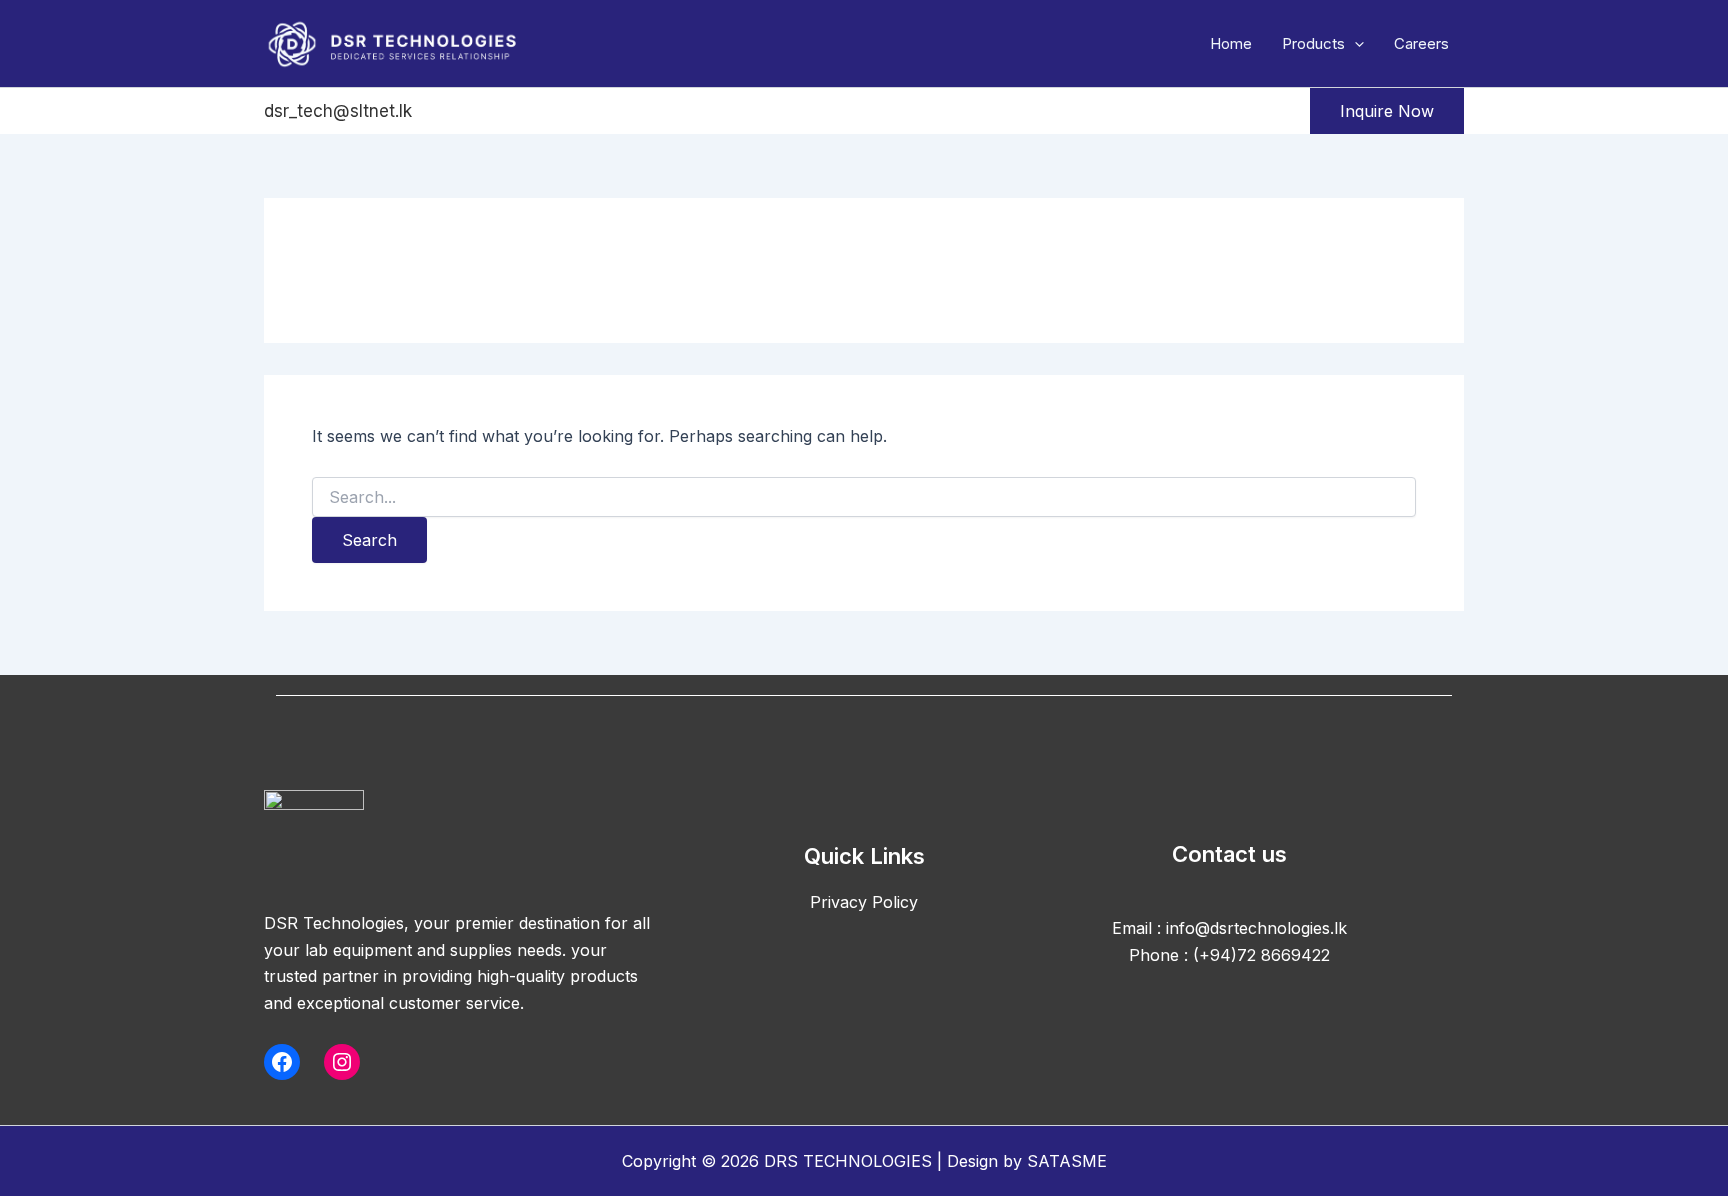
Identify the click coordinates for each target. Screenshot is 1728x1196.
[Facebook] (445, 112)
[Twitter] (498, 112)
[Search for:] (864, 497)
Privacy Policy (864, 902)
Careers (1421, 43)
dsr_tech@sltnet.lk (338, 111)
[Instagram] (551, 112)
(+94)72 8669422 (1261, 955)
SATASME (1067, 1161)
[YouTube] (604, 112)
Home (1231, 43)
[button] (1354, 44)
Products (1313, 43)
